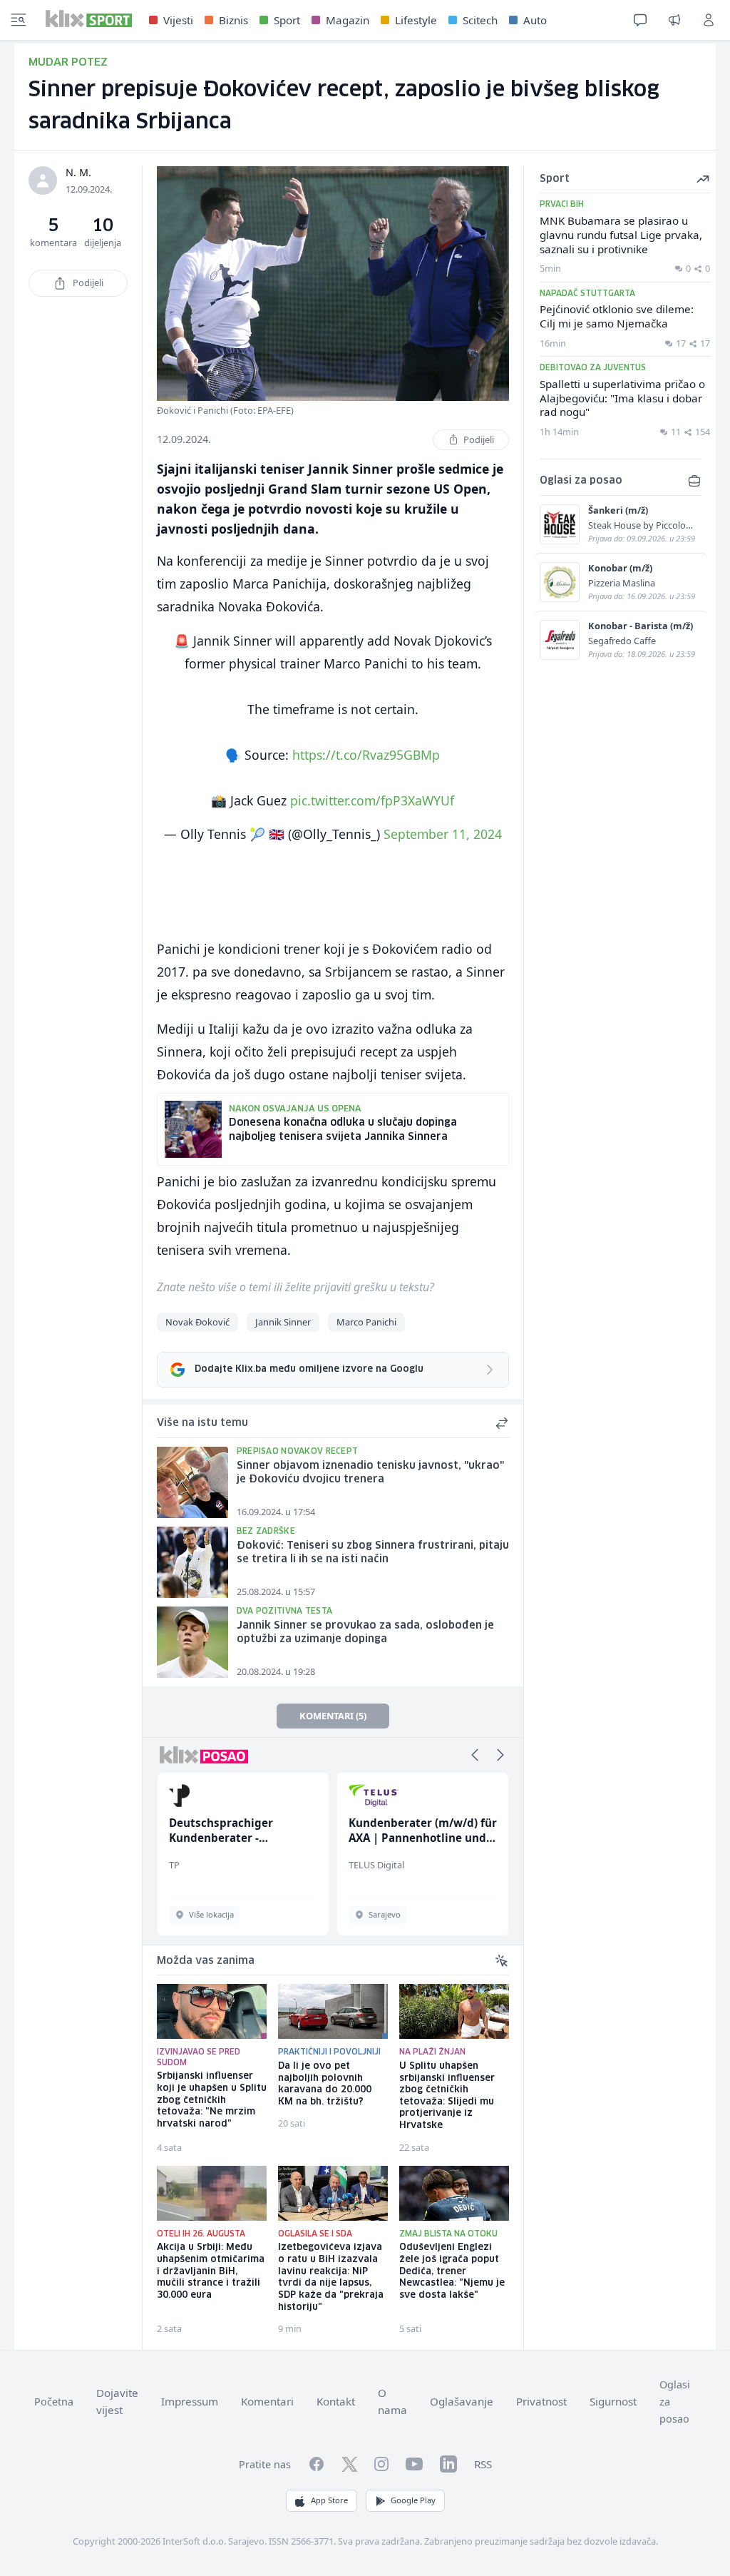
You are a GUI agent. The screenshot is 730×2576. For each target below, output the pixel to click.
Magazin (348, 20)
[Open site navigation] (19, 20)
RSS (483, 2464)
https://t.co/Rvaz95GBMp (366, 755)
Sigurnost (613, 2401)
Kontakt (336, 2401)
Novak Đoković (197, 1322)
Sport (287, 20)
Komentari (267, 2401)
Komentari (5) (333, 1716)
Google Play (413, 2500)
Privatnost (541, 2401)
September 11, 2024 (443, 834)
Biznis (233, 20)
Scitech (480, 20)
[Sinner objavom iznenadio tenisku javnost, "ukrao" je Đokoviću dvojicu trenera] (192, 1482)
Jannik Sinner (283, 1322)
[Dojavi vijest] (674, 20)
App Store (329, 2500)
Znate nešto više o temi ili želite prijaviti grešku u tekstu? (295, 1287)
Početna (54, 2402)
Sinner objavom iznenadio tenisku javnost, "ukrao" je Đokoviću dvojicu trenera (370, 1473)
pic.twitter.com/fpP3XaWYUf (372, 800)
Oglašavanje (462, 2401)
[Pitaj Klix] (640, 20)
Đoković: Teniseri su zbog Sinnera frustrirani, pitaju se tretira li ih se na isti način (373, 1553)
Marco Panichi (366, 1322)
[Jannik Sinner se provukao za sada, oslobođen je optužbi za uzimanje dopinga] (192, 1642)
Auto (535, 20)
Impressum (190, 2401)
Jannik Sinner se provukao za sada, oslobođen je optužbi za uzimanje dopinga (365, 1633)
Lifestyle (416, 20)
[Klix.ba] (89, 19)
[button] (475, 1755)
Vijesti (178, 20)
